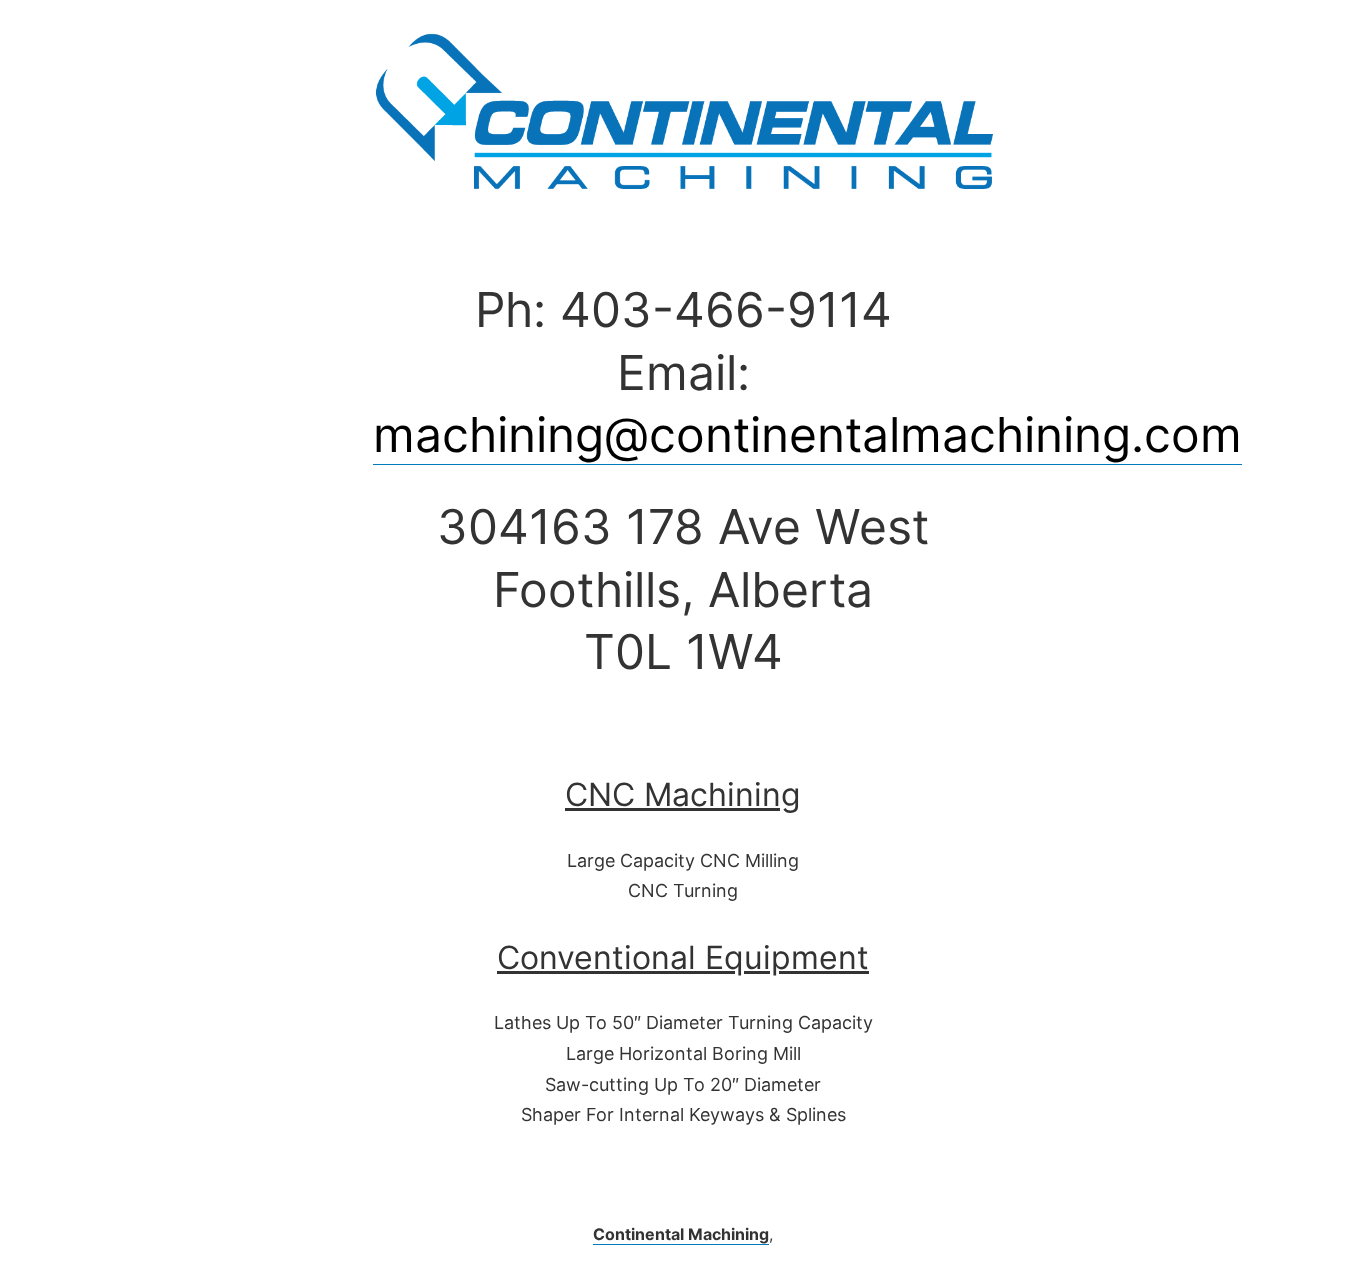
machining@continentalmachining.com (807, 434)
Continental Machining (681, 1234)
